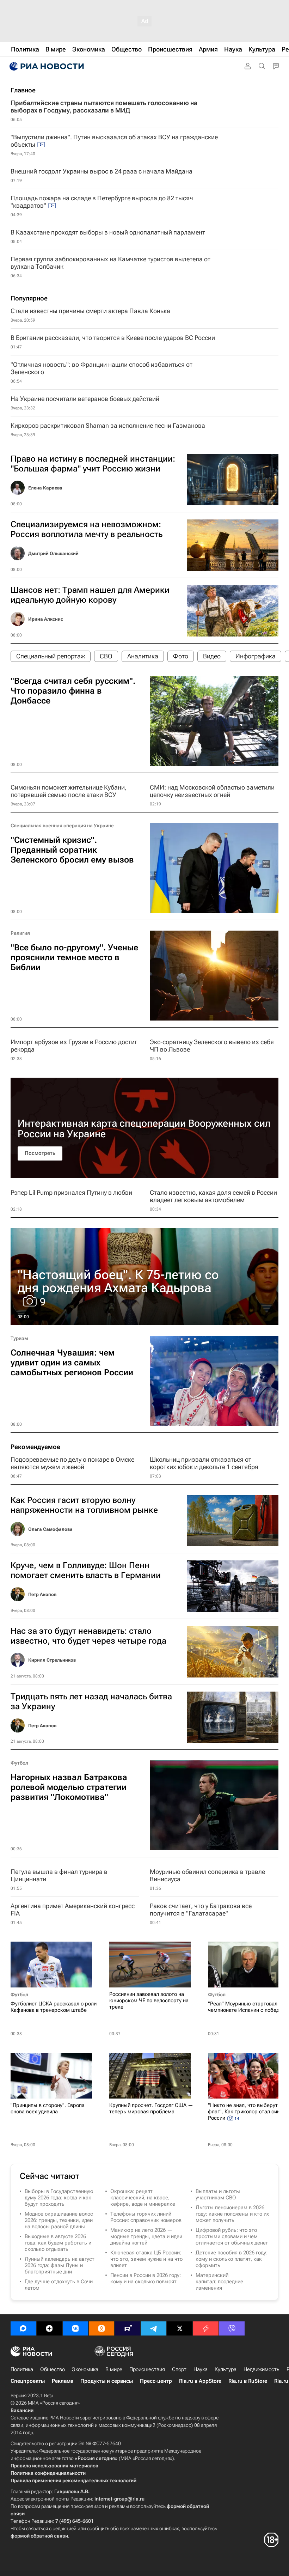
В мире (114, 2369)
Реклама (63, 2381)
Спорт (179, 2369)
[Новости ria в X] (180, 2328)
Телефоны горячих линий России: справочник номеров (146, 2217)
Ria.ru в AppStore (200, 2381)
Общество (53, 2369)
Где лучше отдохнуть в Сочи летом (59, 2285)
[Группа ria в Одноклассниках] (102, 2328)
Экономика (85, 2369)
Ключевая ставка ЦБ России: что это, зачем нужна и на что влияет (146, 2259)
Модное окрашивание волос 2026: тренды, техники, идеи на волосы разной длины (59, 2220)
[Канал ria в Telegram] (154, 2328)
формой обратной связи (39, 2536)
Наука (201, 2369)
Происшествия (147, 2369)
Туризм (19, 1338)
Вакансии (22, 2410)
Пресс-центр (156, 2381)
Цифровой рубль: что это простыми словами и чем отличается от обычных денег (232, 2236)
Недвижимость (262, 2369)
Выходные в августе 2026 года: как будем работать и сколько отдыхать (58, 2243)
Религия (20, 933)
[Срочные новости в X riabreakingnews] (206, 2328)
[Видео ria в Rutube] (128, 2328)
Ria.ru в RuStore (248, 2381)
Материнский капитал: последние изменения (219, 2282)
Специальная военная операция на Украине (62, 826)
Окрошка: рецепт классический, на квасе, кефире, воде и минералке (143, 2198)
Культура (226, 2369)
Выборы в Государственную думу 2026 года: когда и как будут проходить (59, 2198)
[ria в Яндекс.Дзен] (49, 2328)
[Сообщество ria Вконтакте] (75, 2328)
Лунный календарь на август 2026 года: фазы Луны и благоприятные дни (60, 2265)
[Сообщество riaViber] (232, 2328)
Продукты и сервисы (107, 2381)
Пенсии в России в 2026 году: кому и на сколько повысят (146, 2278)
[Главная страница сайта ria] (46, 66)
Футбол (19, 1763)
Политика (22, 2369)
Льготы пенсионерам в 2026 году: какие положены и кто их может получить (232, 2214)
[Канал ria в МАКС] (23, 2328)
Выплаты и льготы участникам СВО (218, 2194)
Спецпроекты (28, 2381)
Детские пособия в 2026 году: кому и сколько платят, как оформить (232, 2259)
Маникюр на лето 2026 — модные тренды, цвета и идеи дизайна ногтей (146, 2236)
